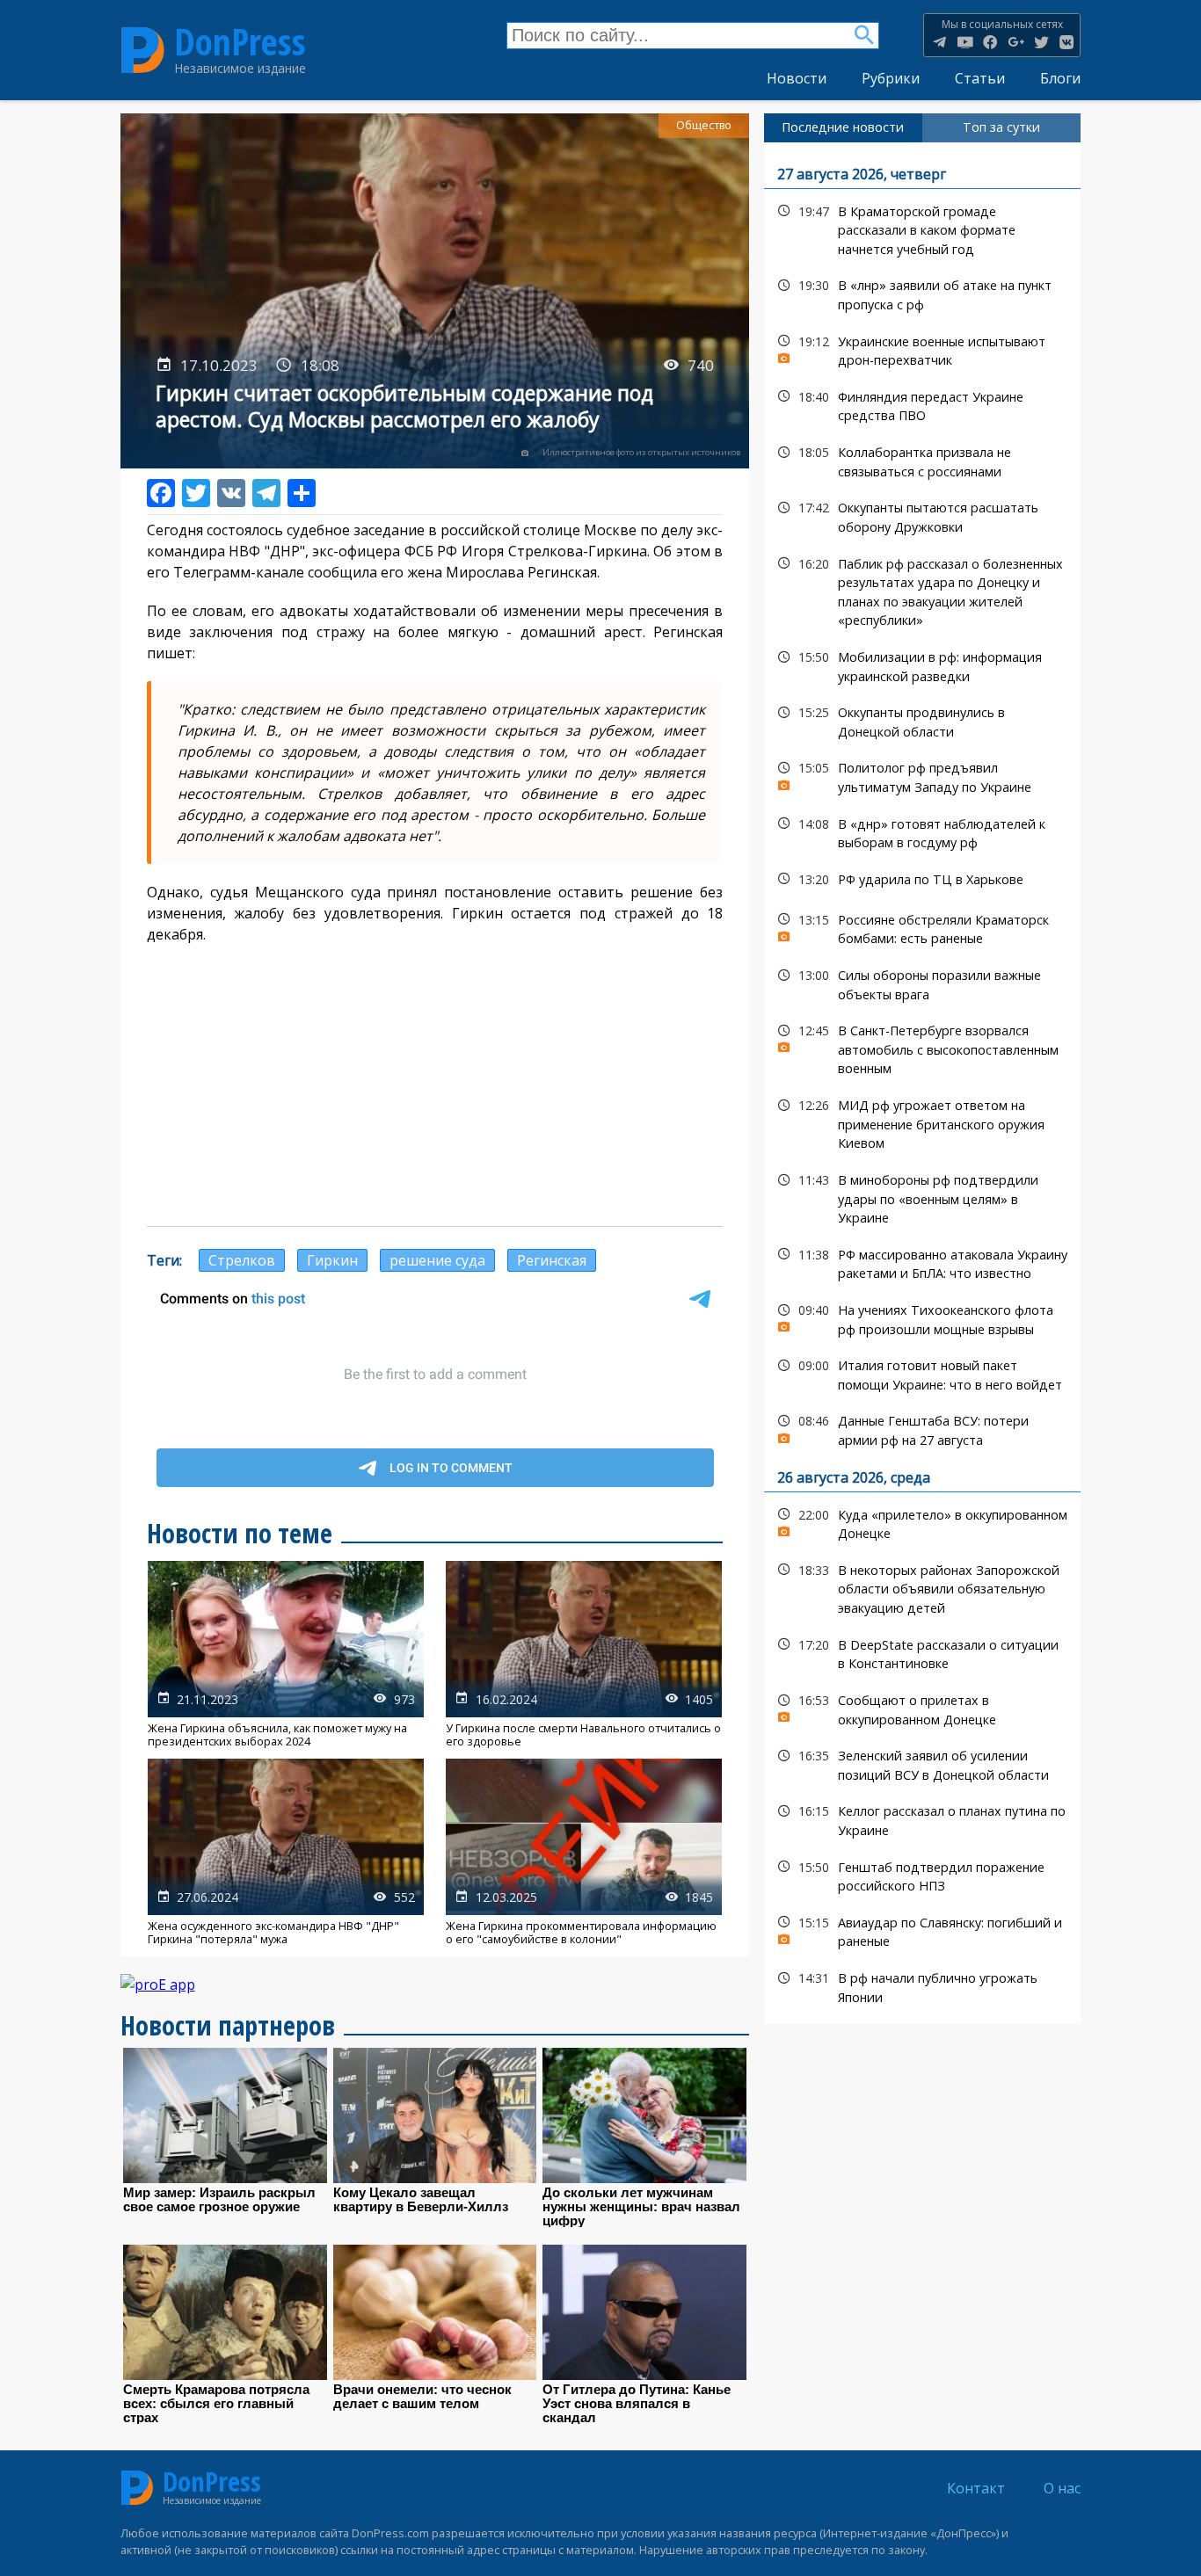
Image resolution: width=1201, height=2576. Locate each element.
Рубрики (891, 78)
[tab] (843, 127)
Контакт (976, 2488)
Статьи (980, 78)
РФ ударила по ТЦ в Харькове (923, 879)
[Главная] (143, 50)
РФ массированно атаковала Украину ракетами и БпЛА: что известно (923, 1262)
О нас (1062, 2488)
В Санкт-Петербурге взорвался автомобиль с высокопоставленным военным (923, 1048)
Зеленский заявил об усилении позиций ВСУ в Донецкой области (923, 1763)
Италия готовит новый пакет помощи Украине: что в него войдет (923, 1373)
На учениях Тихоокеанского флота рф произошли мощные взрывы (923, 1317)
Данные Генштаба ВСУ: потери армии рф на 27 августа (923, 1428)
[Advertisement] (435, 1085)
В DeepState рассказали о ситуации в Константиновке (923, 1652)
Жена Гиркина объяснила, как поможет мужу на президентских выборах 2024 (286, 1654)
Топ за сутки (1001, 127)
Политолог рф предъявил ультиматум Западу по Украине (923, 775)
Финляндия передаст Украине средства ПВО (923, 404)
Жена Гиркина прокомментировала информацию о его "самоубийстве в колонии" (584, 1852)
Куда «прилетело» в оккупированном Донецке (923, 1522)
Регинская (552, 1260)
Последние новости (843, 127)
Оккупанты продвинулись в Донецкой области (923, 720)
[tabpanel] (923, 1084)
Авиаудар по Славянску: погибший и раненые (923, 1930)
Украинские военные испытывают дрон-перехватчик (923, 349)
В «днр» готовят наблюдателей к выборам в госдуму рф (923, 831)
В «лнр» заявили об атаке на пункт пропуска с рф (923, 293)
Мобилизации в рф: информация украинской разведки (923, 664)
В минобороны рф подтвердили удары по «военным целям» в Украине (923, 1197)
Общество (704, 125)
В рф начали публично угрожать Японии (923, 1985)
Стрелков (242, 1260)
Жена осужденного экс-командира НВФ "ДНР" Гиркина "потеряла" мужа (286, 1852)
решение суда (437, 1260)
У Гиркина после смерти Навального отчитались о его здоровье (584, 1654)
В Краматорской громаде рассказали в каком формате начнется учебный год (923, 229)
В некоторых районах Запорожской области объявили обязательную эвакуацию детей (923, 1587)
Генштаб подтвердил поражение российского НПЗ (923, 1875)
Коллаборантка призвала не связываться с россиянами (923, 460)
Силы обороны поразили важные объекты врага (923, 983)
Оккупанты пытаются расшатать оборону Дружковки (923, 515)
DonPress (240, 42)
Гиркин (332, 1260)
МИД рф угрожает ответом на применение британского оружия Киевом (923, 1122)
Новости (797, 78)
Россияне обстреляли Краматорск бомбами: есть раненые (923, 927)
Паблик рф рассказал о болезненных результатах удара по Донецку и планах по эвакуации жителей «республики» (923, 590)
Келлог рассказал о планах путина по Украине (923, 1818)
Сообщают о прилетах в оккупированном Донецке (923, 1708)
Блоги (1060, 78)
